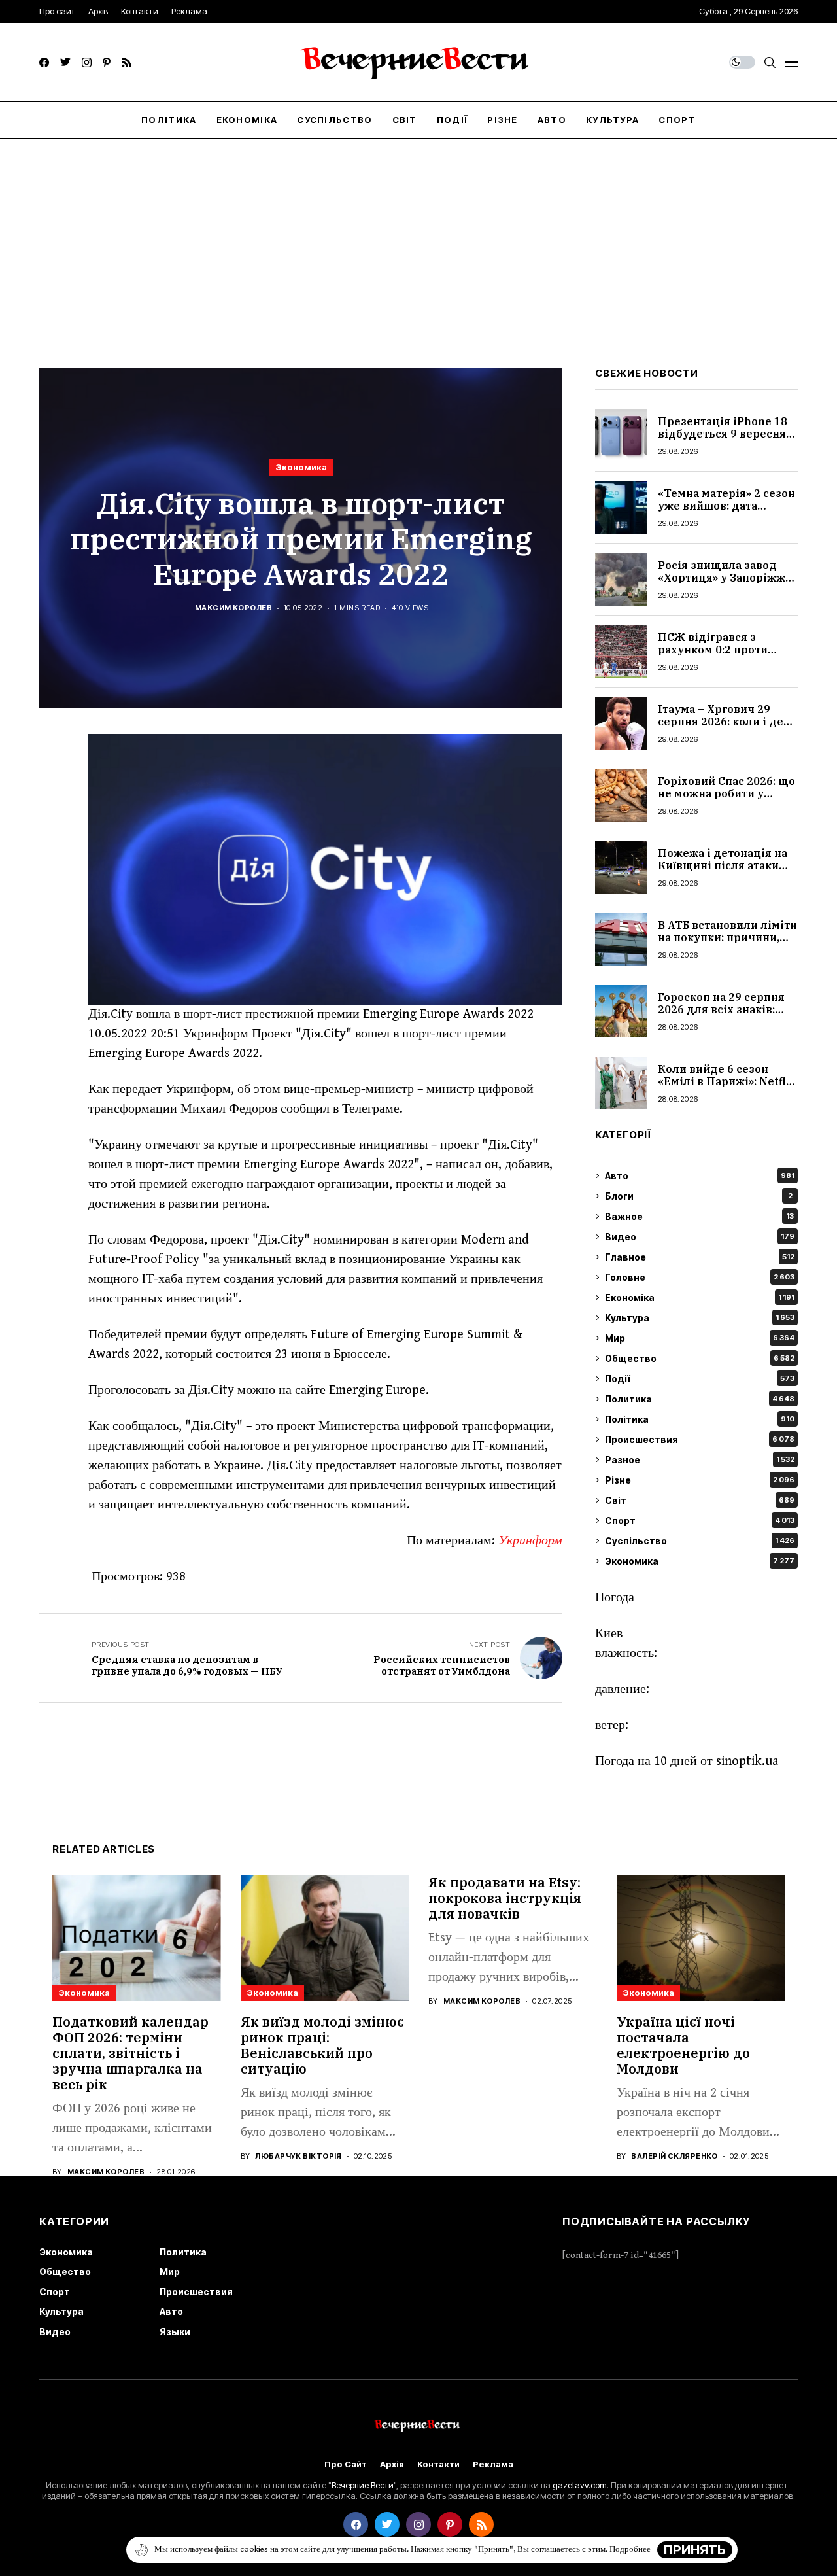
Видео (700, 1237)
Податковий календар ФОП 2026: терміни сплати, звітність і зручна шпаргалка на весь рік (130, 2053)
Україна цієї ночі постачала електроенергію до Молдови (683, 2045)
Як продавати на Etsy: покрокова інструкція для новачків (505, 1898)
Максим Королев (233, 608)
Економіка (700, 1297)
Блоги (699, 1196)
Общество (700, 1358)
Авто (700, 1176)
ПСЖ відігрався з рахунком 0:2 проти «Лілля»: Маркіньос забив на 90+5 (713, 656)
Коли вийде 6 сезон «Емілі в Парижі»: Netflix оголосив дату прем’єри (727, 1081)
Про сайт (346, 2464)
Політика (700, 1419)
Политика (700, 1399)
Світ (700, 1500)
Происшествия (700, 1439)
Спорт (700, 1521)
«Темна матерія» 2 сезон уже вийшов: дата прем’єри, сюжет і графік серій (726, 512)
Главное (700, 1257)
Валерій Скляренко (674, 2156)
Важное (699, 1216)
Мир (700, 1338)
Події (700, 1379)
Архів (392, 2464)
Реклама (493, 2464)
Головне (700, 1277)
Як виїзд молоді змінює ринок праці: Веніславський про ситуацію (322, 2045)
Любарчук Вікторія (298, 2156)
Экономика (301, 467)
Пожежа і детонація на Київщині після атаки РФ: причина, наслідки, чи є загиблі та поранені (726, 872)
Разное (700, 1460)
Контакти (438, 2464)
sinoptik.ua (747, 1761)
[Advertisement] (418, 237)
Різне (700, 1480)
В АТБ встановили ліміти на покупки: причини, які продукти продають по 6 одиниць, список (727, 944)
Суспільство (700, 1541)
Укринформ (530, 1541)
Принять (695, 2550)
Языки (175, 2332)
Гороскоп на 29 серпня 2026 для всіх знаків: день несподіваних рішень (721, 1016)
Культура (700, 1318)
